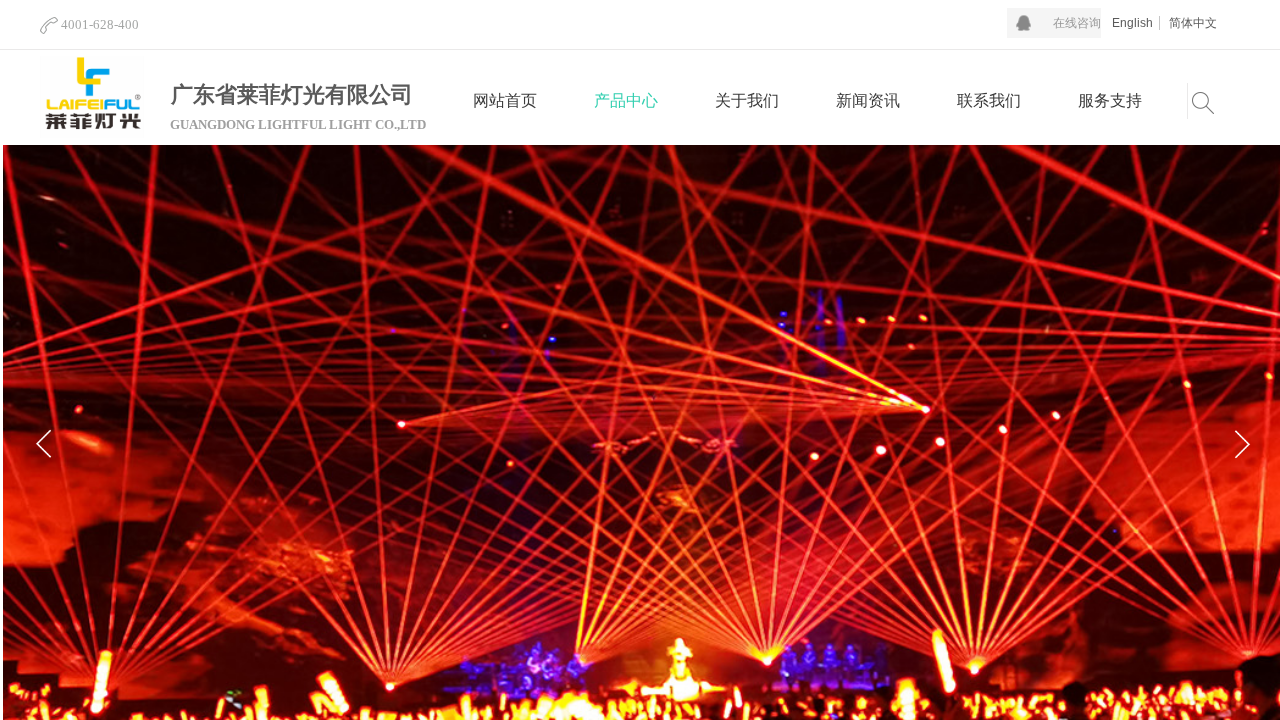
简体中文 (1193, 23)
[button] (1242, 444)
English (1132, 23)
